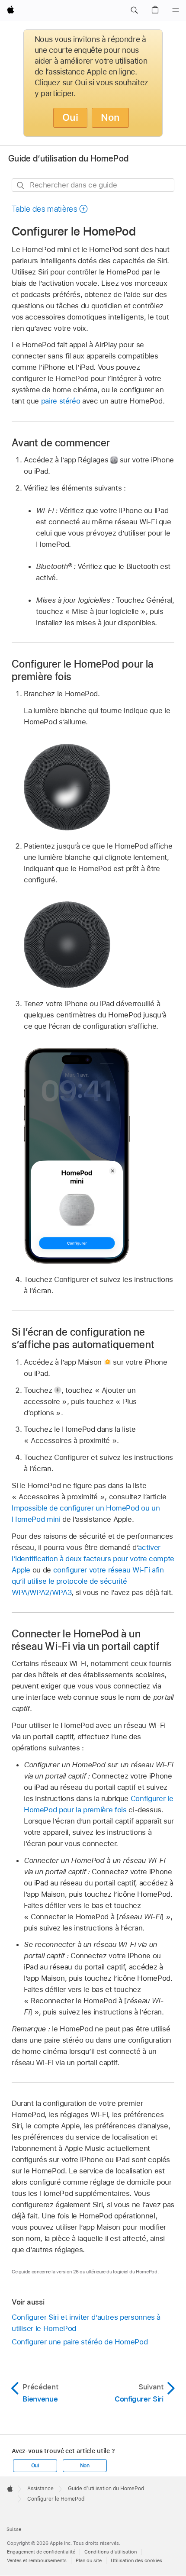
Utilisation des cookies (136, 2560)
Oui (70, 117)
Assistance (40, 2489)
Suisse (14, 2529)
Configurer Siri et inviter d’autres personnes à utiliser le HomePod (86, 2323)
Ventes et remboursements (37, 2560)
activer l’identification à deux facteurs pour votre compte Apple (93, 1559)
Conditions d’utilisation (111, 2552)
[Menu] (176, 10)
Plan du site (89, 2560)
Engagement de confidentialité (41, 2552)
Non (110, 117)
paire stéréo (61, 401)
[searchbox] (93, 185)
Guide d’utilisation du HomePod (68, 158)
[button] (134, 10)
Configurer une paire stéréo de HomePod (80, 2342)
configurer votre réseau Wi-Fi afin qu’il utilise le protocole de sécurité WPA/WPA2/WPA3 (88, 1581)
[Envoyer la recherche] (21, 186)
